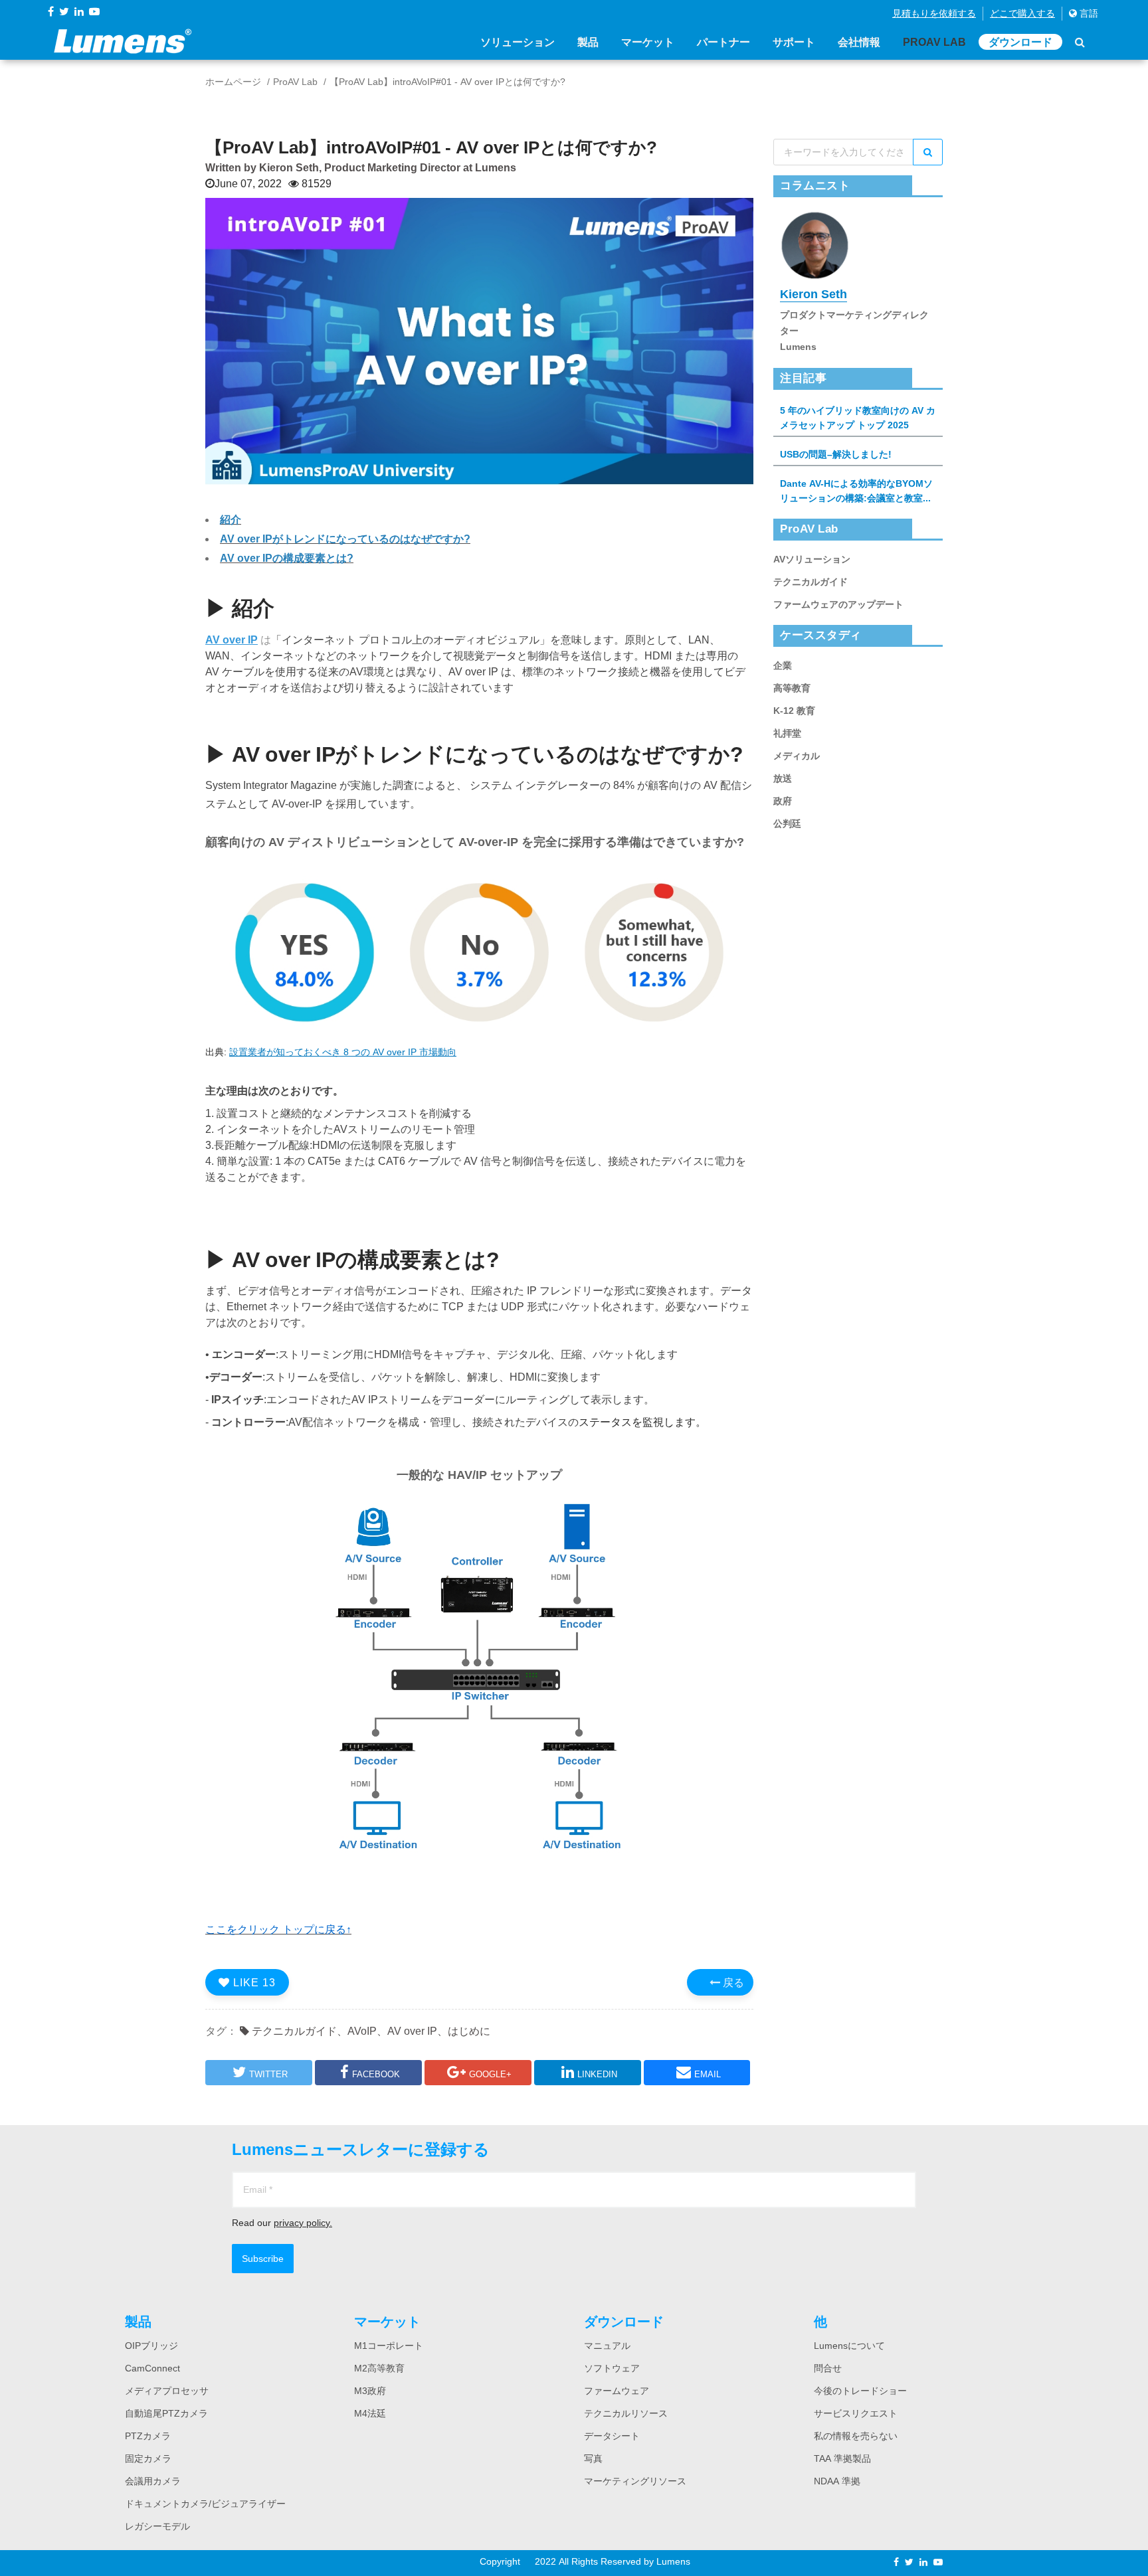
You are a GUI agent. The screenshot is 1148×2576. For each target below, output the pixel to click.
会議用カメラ (153, 2481)
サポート (794, 42)
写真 (593, 2458)
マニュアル (607, 2346)
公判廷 (787, 823)
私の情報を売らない (856, 2436)
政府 (783, 801)
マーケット (648, 42)
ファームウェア (617, 2391)
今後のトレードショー (860, 2391)
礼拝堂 (787, 733)
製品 (588, 42)
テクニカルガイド (811, 582)
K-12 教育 (794, 711)
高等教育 (792, 688)
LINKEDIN (597, 2074)
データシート (612, 2436)
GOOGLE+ (490, 2074)
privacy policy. (303, 2223)
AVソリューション (812, 559)
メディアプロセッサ (167, 2391)
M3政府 (370, 2391)
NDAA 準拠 (837, 2481)
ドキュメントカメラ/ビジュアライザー (205, 2504)
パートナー (723, 42)
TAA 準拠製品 (842, 2458)
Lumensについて (849, 2346)
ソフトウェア (612, 2368)
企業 (783, 665)
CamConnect (152, 2368)
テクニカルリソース (626, 2413)
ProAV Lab (934, 42)
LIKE (253, 1982)
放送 (783, 778)
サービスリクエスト (856, 2413)
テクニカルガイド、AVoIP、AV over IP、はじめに (370, 2031)
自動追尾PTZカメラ (166, 2413)
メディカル (797, 756)
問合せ (828, 2368)
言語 (1088, 13)
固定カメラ (148, 2458)
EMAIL (708, 2074)
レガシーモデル (157, 2526)
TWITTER (268, 2074)
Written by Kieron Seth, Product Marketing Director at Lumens (361, 167)
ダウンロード (1020, 42)
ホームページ (233, 82)
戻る (732, 1982)
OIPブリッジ (151, 2346)
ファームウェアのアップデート (838, 604)
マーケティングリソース (635, 2481)
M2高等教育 (379, 2368)
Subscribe (263, 2259)
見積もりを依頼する (934, 13)
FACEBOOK (376, 2074)
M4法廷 (370, 2413)
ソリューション (518, 42)
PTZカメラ (148, 2436)
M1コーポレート (389, 2346)
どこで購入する (1022, 13)
